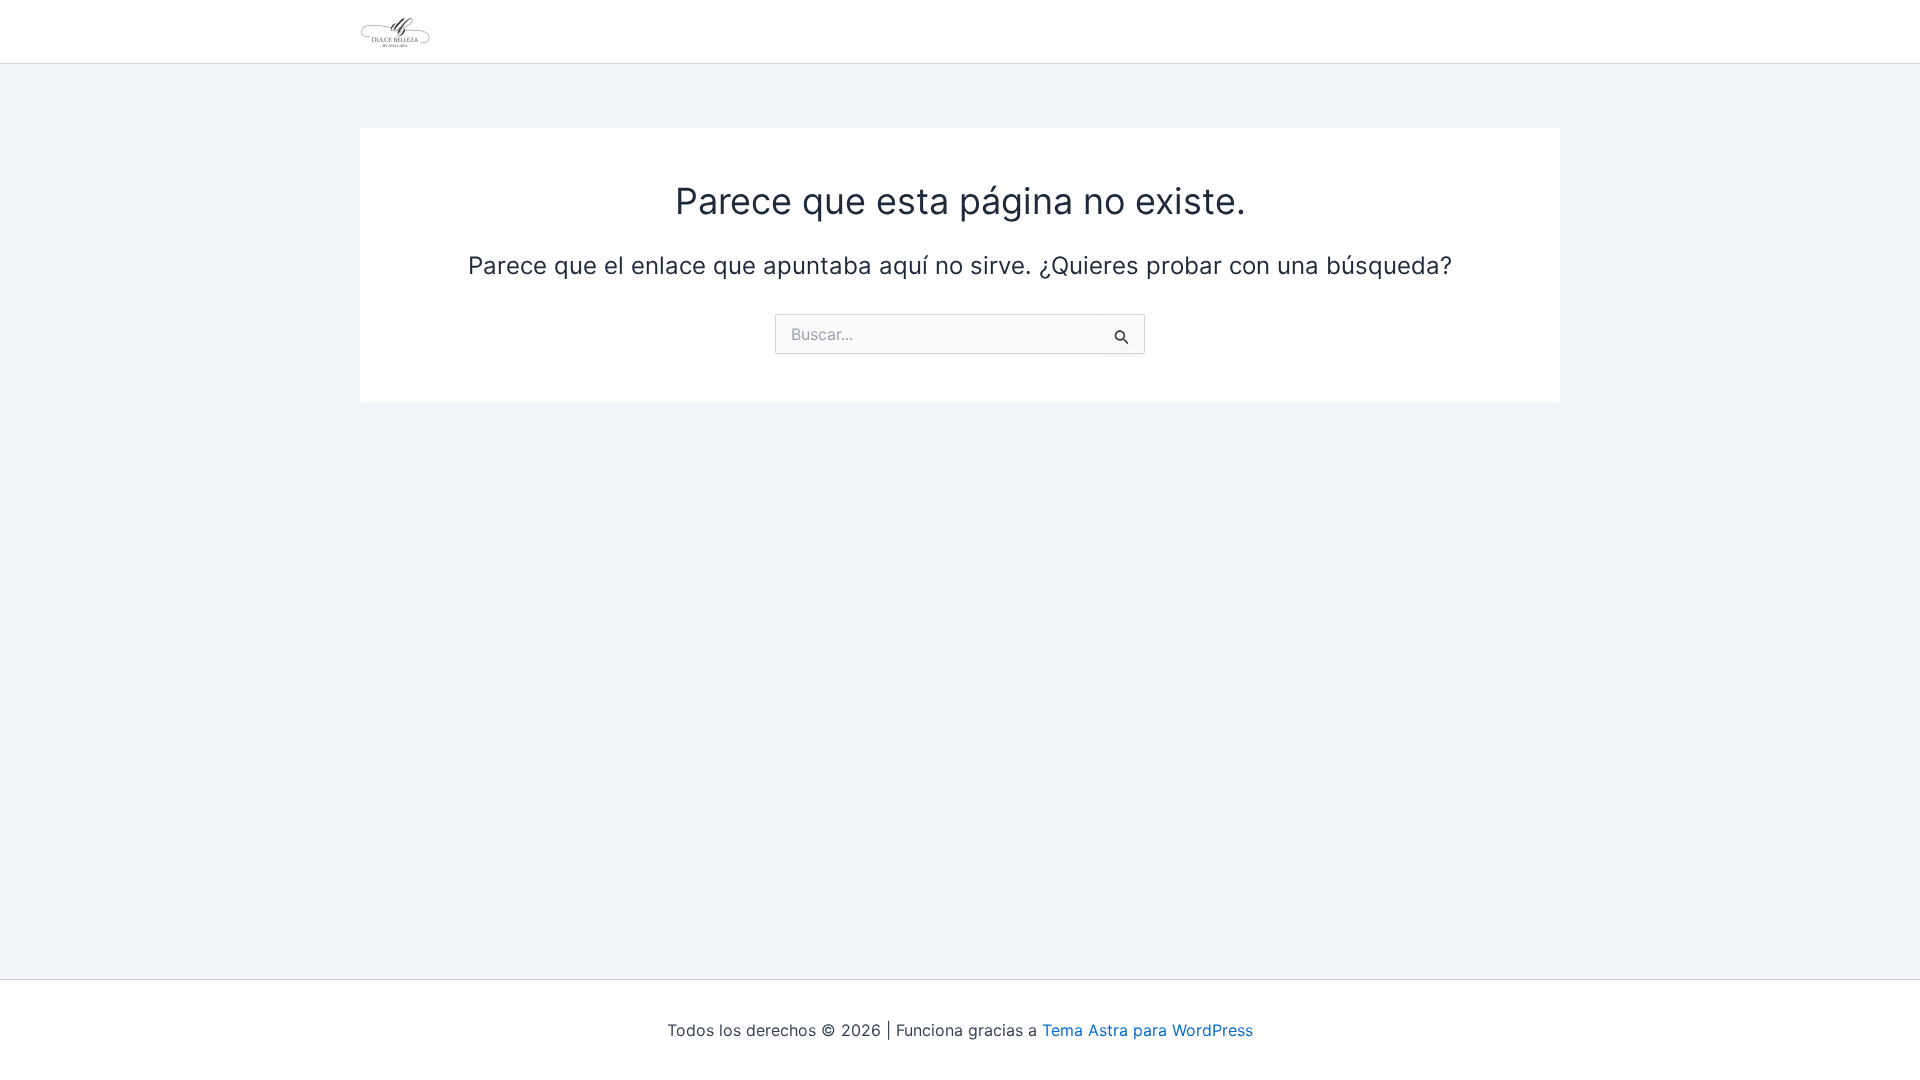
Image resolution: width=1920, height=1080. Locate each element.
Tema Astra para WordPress (1147, 1030)
